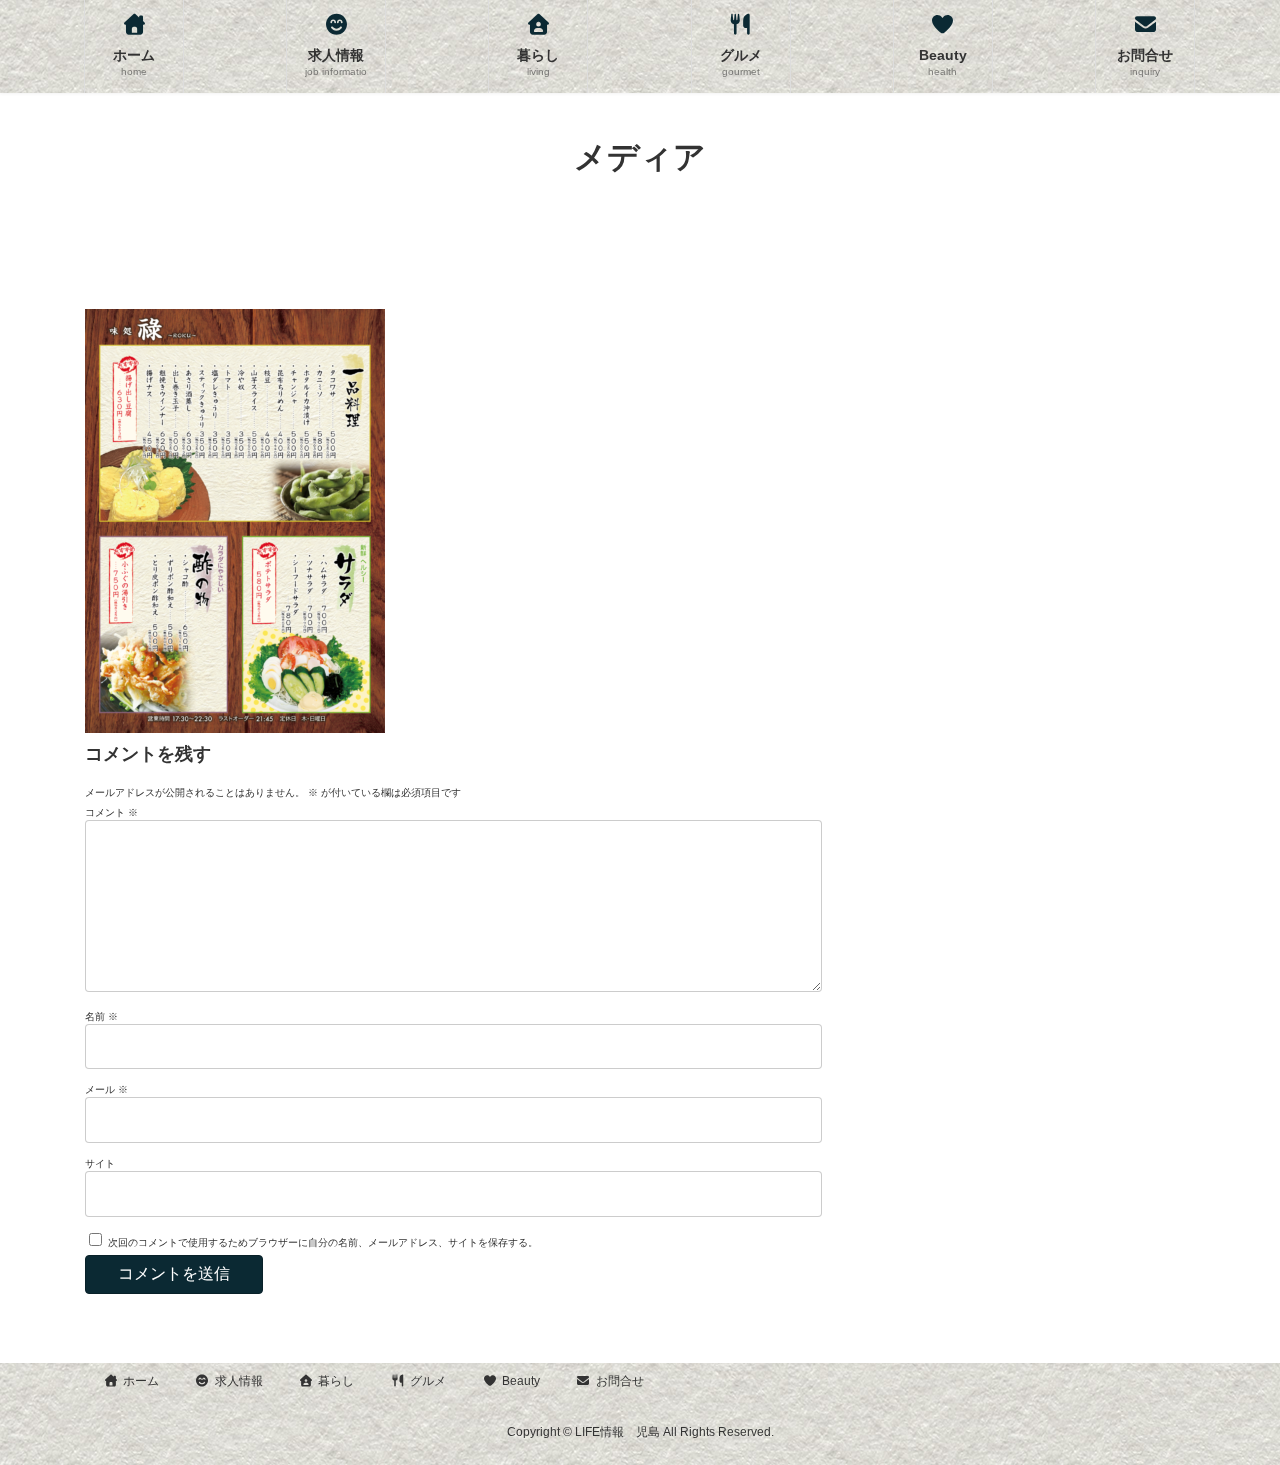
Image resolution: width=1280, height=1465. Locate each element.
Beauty (521, 1381)
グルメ (428, 1381)
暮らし (336, 1381)
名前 (101, 1016)
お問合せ (620, 1381)
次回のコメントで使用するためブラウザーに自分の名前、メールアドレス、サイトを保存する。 (323, 1242)
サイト (100, 1163)
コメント (111, 812)
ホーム (141, 1381)
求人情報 (239, 1381)
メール (106, 1089)
